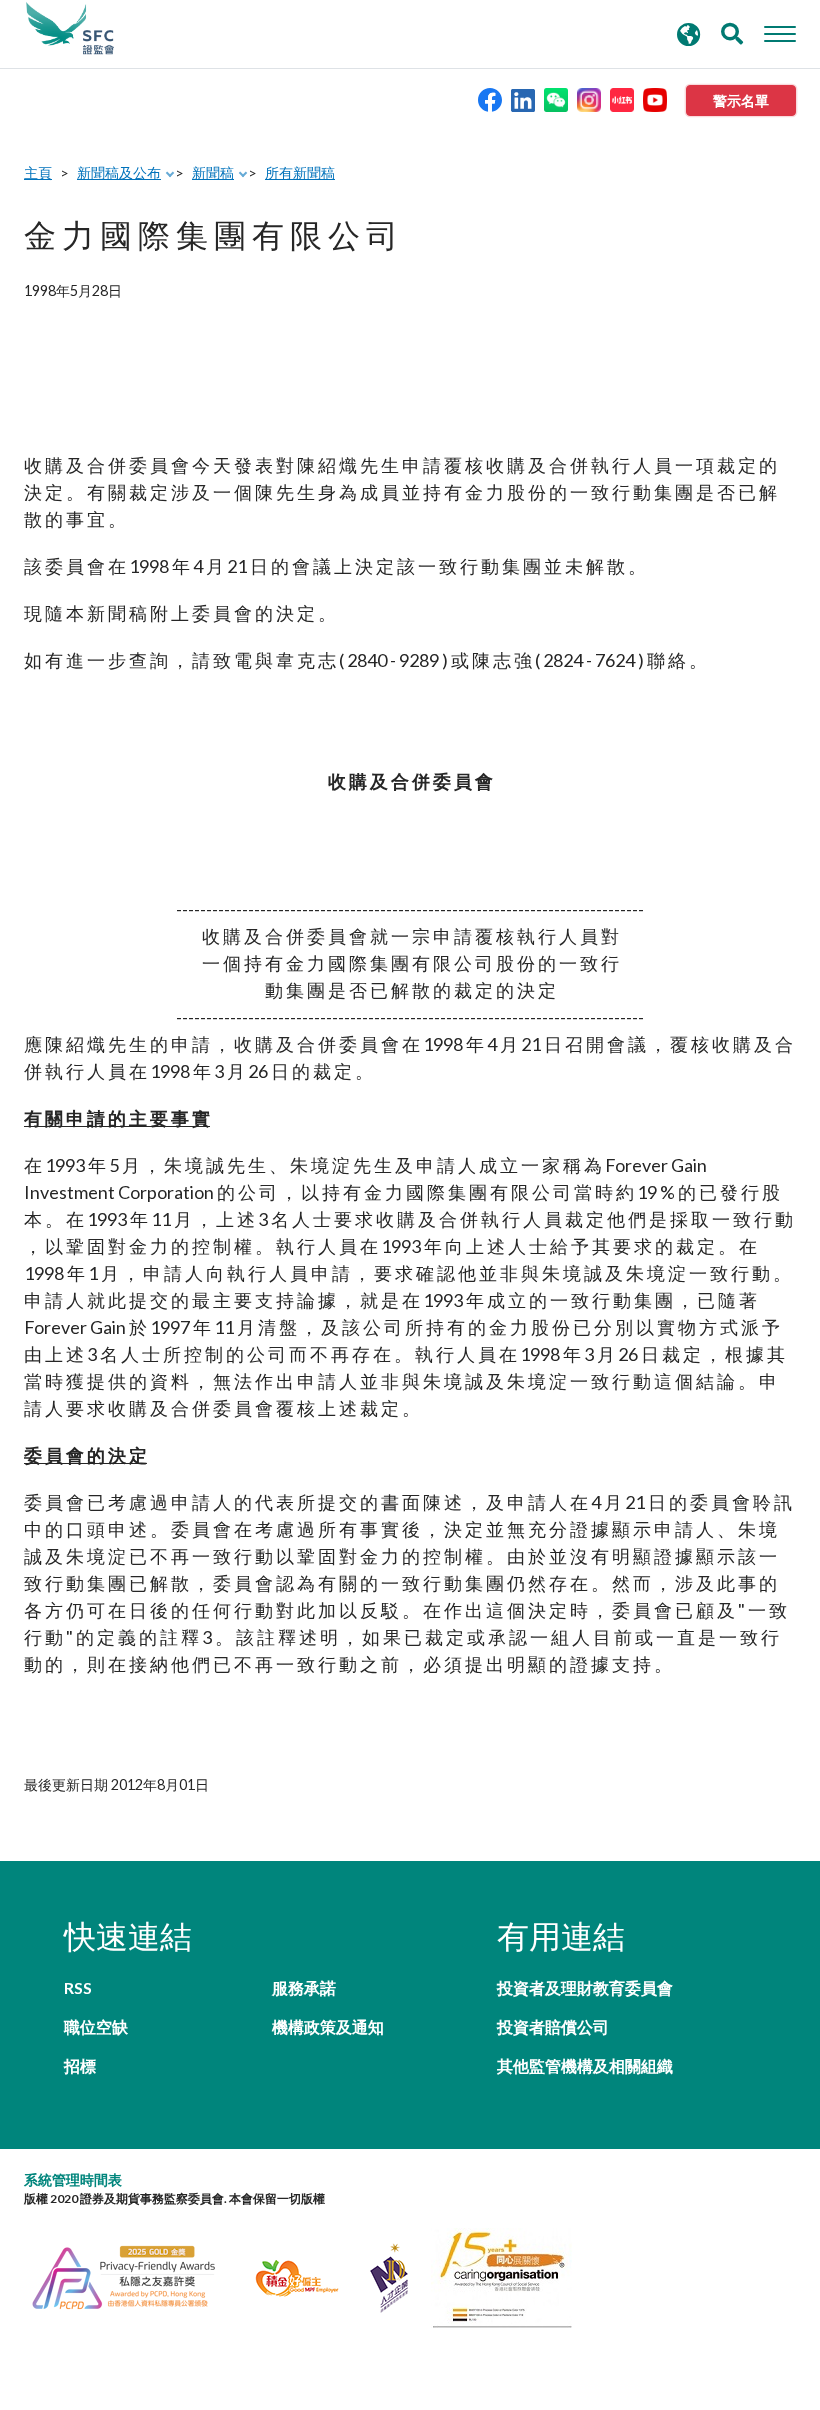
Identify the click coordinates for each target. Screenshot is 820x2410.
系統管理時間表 (73, 2179)
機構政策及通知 (328, 2026)
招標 (80, 2065)
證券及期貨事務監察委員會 (70, 29)
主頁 (38, 172)
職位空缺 (96, 2026)
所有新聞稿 (300, 172)
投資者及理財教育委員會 (585, 1987)
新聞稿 (213, 172)
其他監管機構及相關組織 (585, 2065)
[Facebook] (490, 98)
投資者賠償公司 (553, 2026)
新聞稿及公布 (119, 172)
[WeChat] (556, 98)
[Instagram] (589, 98)
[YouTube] (655, 98)
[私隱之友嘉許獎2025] (135, 2275)
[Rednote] (622, 98)
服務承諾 (304, 1987)
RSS (78, 1987)
